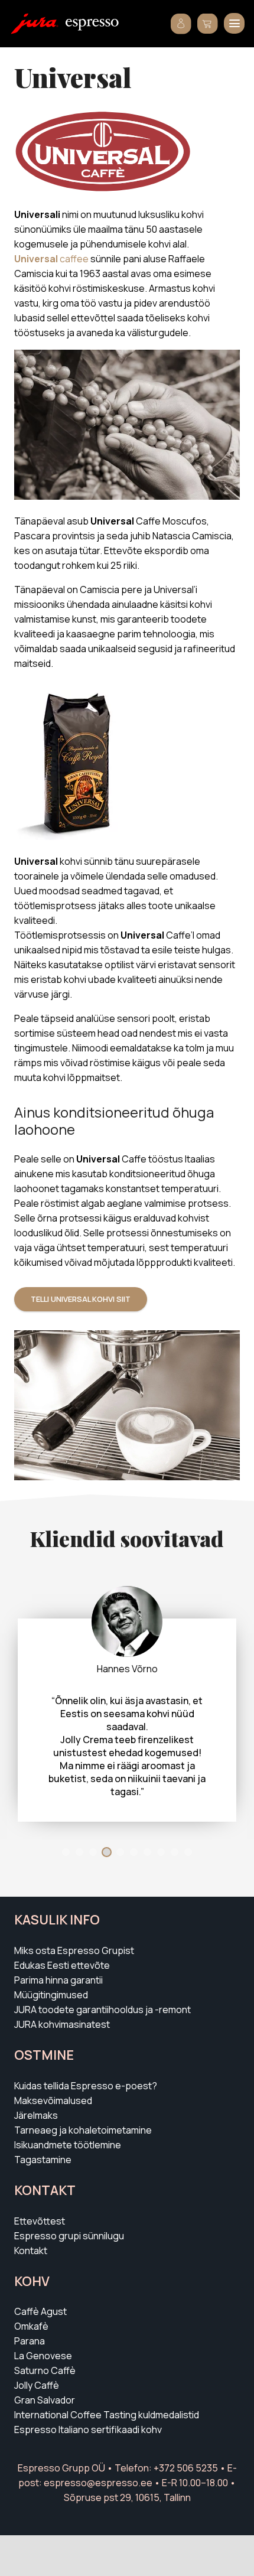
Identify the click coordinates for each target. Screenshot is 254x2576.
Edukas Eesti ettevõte (62, 1965)
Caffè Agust (40, 2311)
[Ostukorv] (208, 24)
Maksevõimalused (53, 2100)
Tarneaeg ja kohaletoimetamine (83, 2130)
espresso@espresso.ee (98, 2483)
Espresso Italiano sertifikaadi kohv (88, 2430)
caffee (51, 259)
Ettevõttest (40, 2221)
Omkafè (31, 2326)
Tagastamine (43, 2160)
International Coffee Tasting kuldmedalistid (107, 2415)
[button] (234, 23)
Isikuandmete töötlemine (68, 2145)
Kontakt (31, 2251)
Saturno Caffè (45, 2370)
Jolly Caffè (37, 2385)
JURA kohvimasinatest (62, 2024)
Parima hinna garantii (58, 1980)
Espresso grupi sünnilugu (69, 2236)
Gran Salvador (45, 2400)
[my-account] (181, 24)
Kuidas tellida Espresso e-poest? (86, 2086)
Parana (30, 2341)
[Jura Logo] (35, 24)
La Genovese (43, 2356)
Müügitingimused (51, 1995)
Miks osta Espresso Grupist (74, 1950)
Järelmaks (36, 2115)
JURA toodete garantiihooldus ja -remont (102, 2010)
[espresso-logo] (92, 25)
